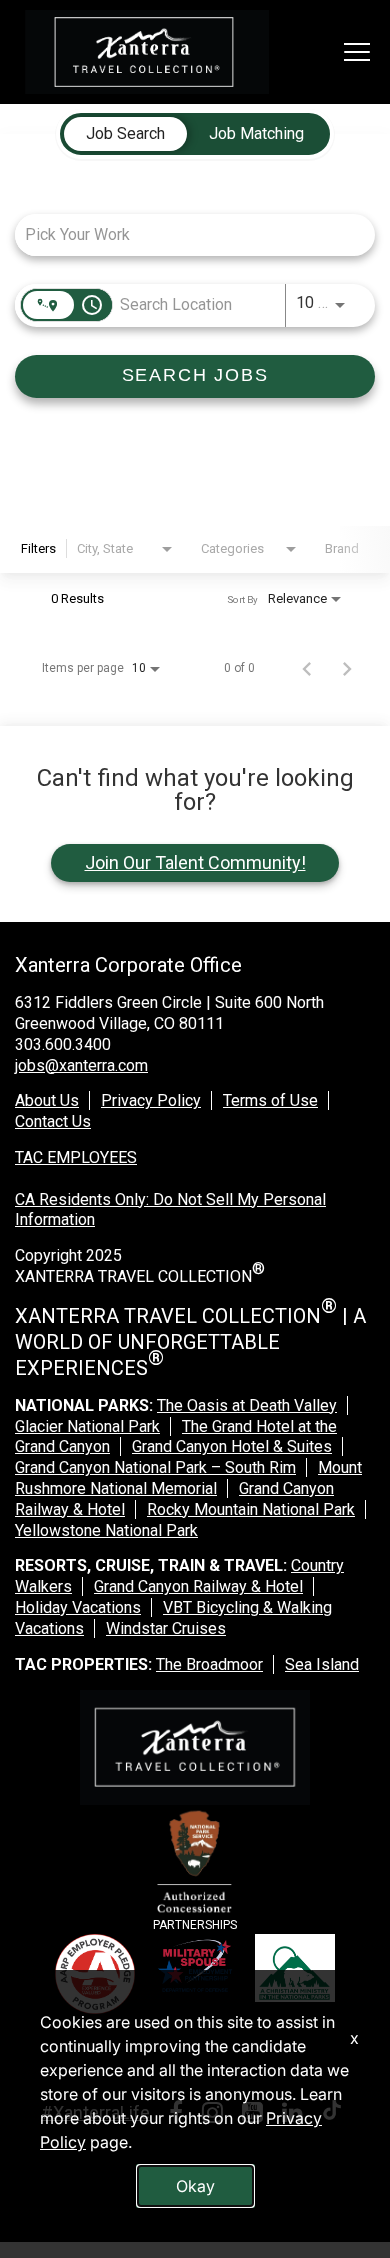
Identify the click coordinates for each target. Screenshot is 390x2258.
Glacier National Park (87, 1426)
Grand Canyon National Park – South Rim (155, 1467)
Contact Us (53, 1121)
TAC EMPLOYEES (76, 1157)
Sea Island (322, 1664)
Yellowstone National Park (106, 1530)
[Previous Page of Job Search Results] (307, 668)
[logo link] (147, 52)
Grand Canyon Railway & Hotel (198, 1586)
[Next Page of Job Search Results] (347, 668)
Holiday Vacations (78, 1607)
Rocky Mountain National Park (251, 1509)
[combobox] (185, 234)
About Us (47, 1100)
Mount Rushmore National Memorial (188, 1478)
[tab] (125, 134)
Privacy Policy (151, 1100)
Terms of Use (270, 1100)
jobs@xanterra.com (81, 1065)
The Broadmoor (209, 1664)
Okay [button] (195, 2186)
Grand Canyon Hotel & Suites (232, 1446)
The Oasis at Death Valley (247, 1405)
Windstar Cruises (166, 1628)
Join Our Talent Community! (195, 862)
